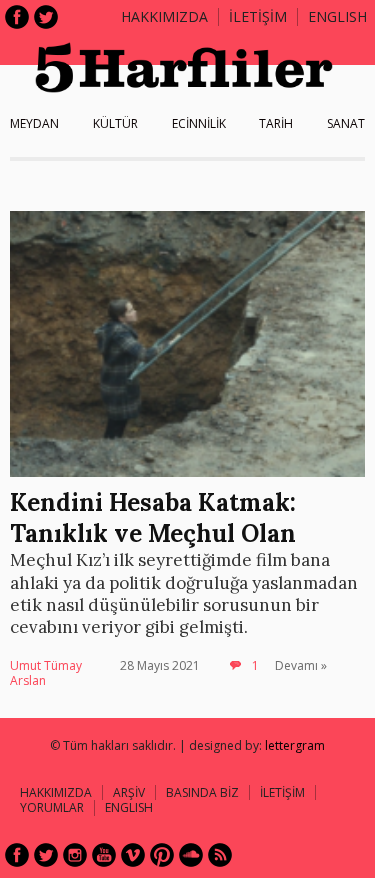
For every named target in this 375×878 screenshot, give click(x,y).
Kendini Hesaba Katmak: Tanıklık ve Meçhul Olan (153, 518)
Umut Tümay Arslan (46, 673)
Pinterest (162, 855)
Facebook (17, 17)
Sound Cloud (191, 855)
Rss (220, 855)
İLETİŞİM (258, 16)
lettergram (295, 745)
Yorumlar (52, 807)
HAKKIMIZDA (56, 792)
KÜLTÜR (115, 123)
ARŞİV (129, 792)
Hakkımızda (164, 16)
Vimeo (133, 855)
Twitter (46, 17)
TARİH (276, 123)
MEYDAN (34, 123)
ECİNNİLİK (199, 123)
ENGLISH (337, 16)
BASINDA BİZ (202, 792)
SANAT (346, 123)
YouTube (104, 855)
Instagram (75, 855)
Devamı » (301, 665)
